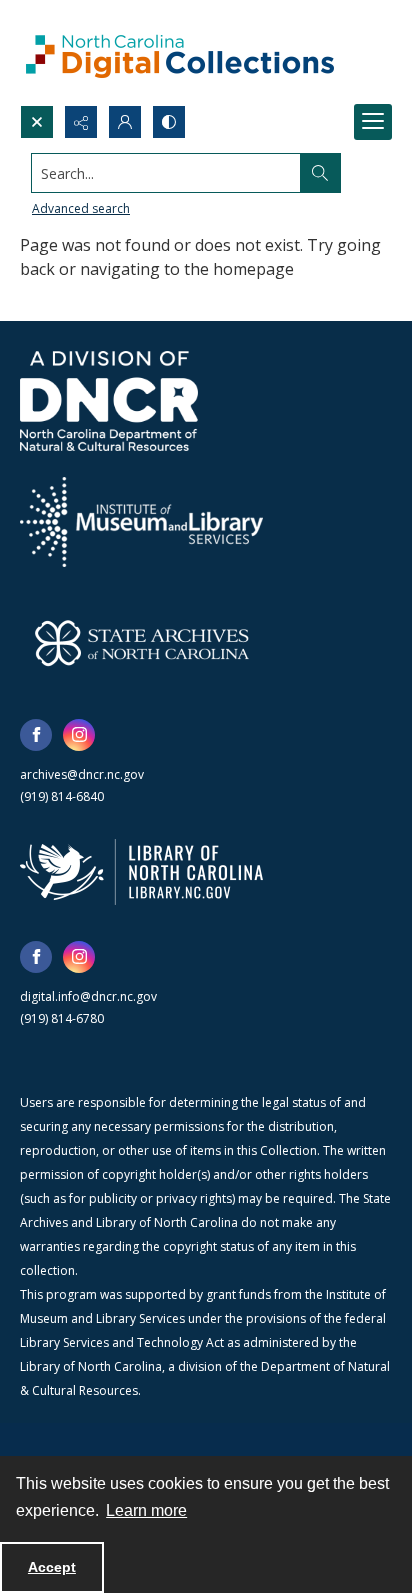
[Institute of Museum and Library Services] (141, 522)
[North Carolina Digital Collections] (180, 52)
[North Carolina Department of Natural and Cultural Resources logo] (109, 401)
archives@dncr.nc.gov (82, 774)
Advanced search (81, 208)
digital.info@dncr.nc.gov (88, 996)
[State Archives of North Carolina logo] (142, 643)
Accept (52, 1567)
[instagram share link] (79, 735)
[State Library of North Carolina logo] (141, 872)
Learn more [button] (146, 1510)
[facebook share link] (36, 735)
